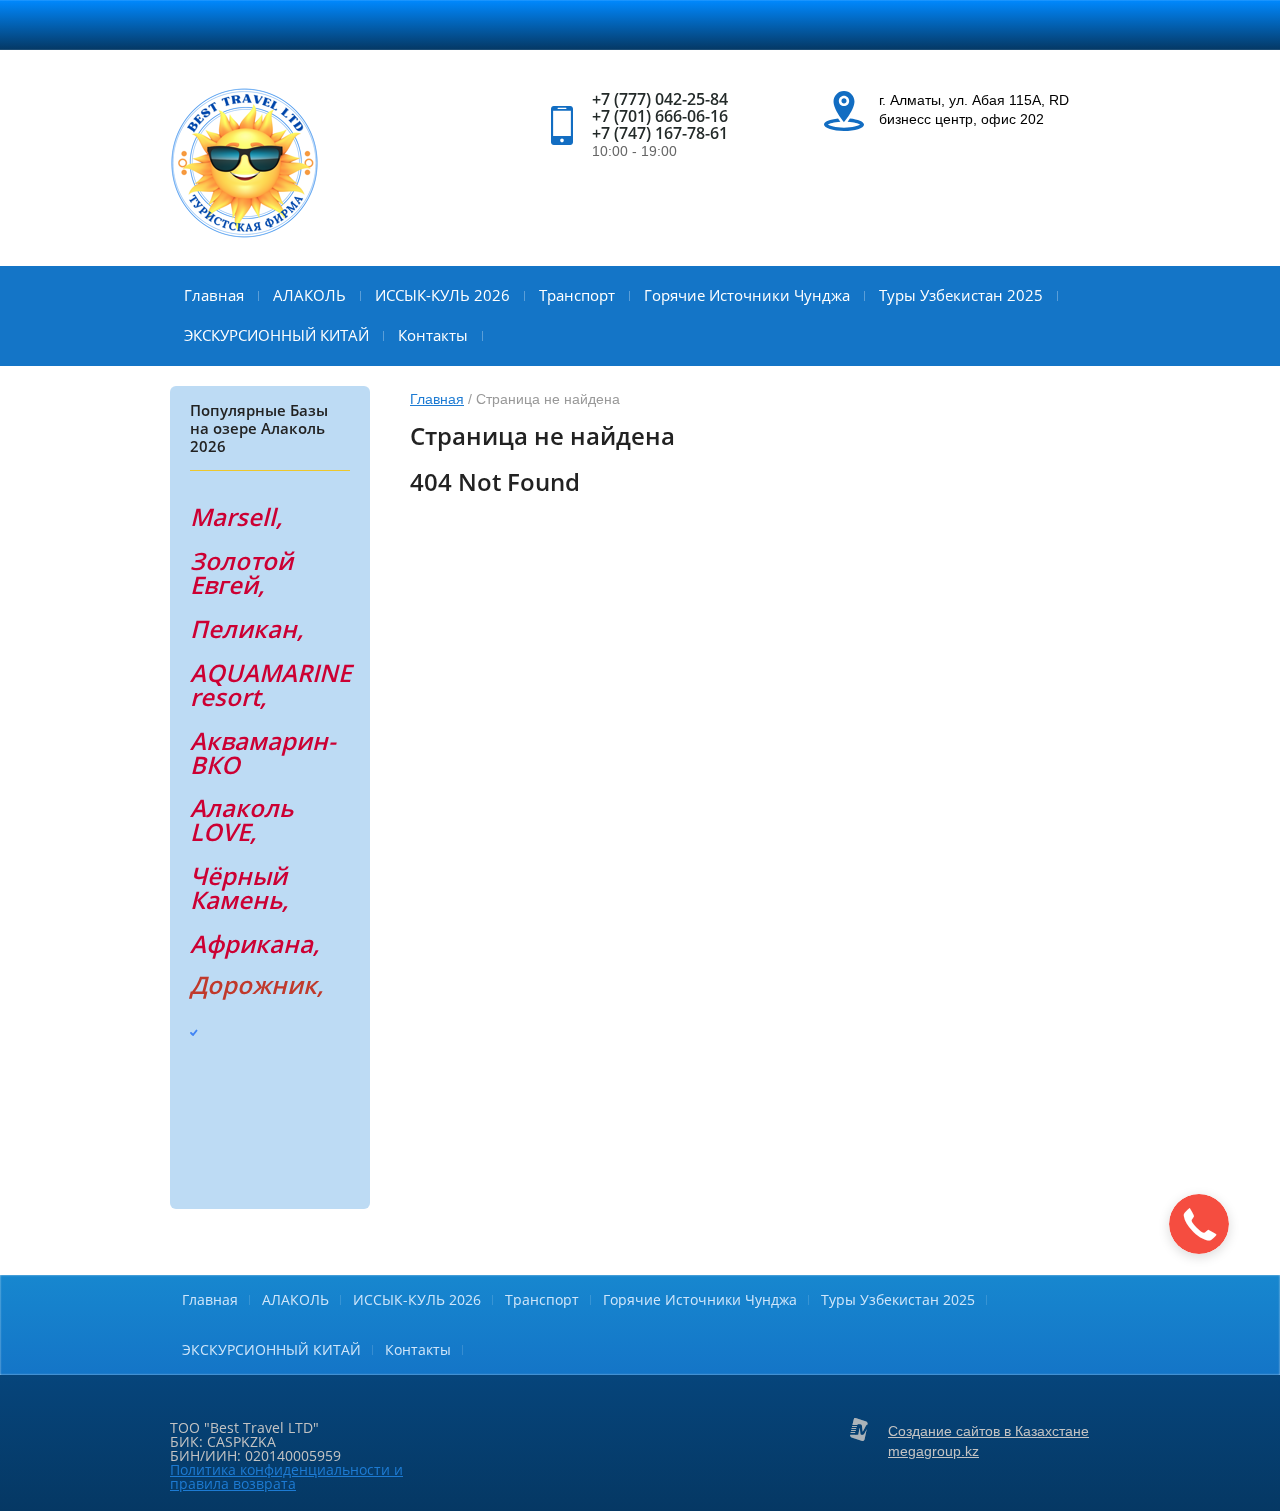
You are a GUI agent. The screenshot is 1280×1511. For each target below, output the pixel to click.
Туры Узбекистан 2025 (961, 295)
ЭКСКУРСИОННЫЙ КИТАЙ (276, 335)
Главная (214, 295)
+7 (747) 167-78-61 (660, 133)
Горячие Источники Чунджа (747, 295)
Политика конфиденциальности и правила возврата (286, 1476)
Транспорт (577, 295)
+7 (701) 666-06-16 (660, 116)
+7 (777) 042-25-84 (660, 99)
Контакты (433, 335)
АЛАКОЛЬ (309, 295)
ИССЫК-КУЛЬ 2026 (442, 295)
